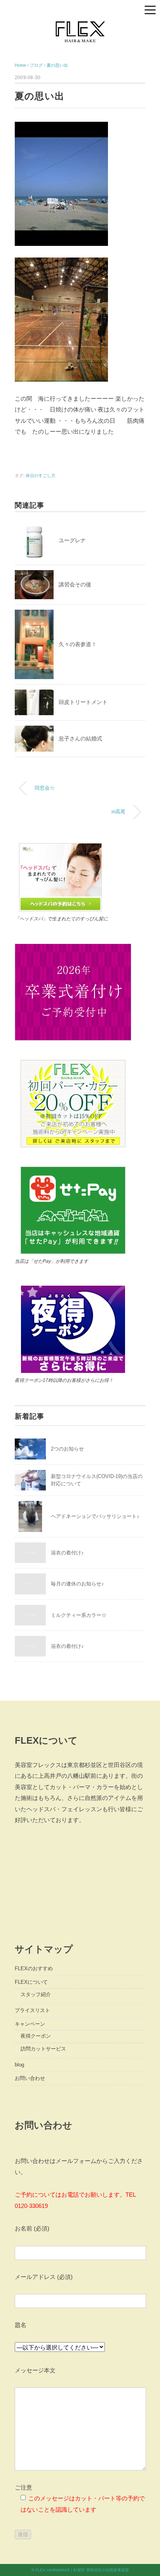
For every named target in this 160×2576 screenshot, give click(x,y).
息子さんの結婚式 (80, 738)
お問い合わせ (30, 2078)
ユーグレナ (72, 540)
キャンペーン (30, 2024)
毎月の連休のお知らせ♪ (77, 1584)
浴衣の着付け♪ (67, 1553)
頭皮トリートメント (83, 702)
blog (19, 2065)
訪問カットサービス (43, 2049)
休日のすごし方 (41, 475)
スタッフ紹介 (36, 1994)
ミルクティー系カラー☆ (79, 1615)
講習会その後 (75, 584)
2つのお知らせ (67, 1449)
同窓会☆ (45, 788)
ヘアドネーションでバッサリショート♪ (95, 1516)
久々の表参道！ (78, 644)
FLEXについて (31, 1982)
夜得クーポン (36, 2036)
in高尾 (118, 812)
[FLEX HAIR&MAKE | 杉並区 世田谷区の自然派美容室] (80, 22)
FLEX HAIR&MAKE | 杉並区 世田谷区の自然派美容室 (82, 2570)
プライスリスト (32, 2010)
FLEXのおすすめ (34, 1968)
